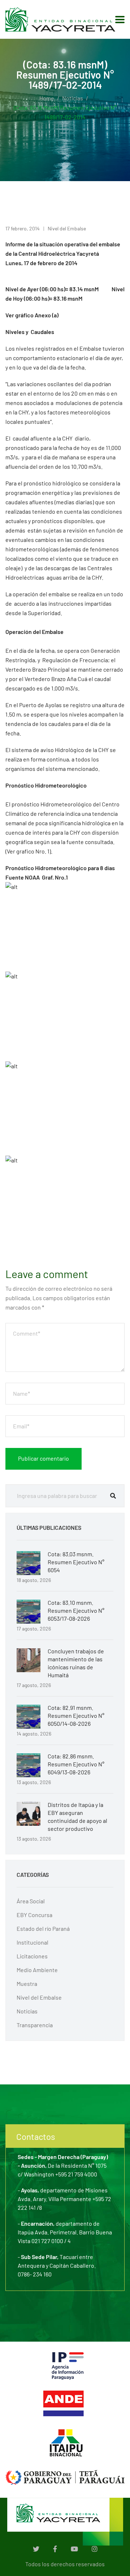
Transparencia (35, 2025)
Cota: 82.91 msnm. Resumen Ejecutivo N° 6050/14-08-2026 (76, 1715)
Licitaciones (32, 1956)
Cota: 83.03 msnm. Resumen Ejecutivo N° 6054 (76, 1562)
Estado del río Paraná (43, 1928)
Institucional (32, 1942)
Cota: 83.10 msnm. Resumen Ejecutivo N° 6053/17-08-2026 (76, 1610)
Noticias (73, 98)
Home (47, 98)
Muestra (27, 1984)
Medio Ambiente (37, 1970)
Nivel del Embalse (67, 228)
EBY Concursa (34, 1915)
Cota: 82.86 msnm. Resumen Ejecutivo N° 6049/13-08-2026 (76, 1764)
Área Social (31, 1901)
